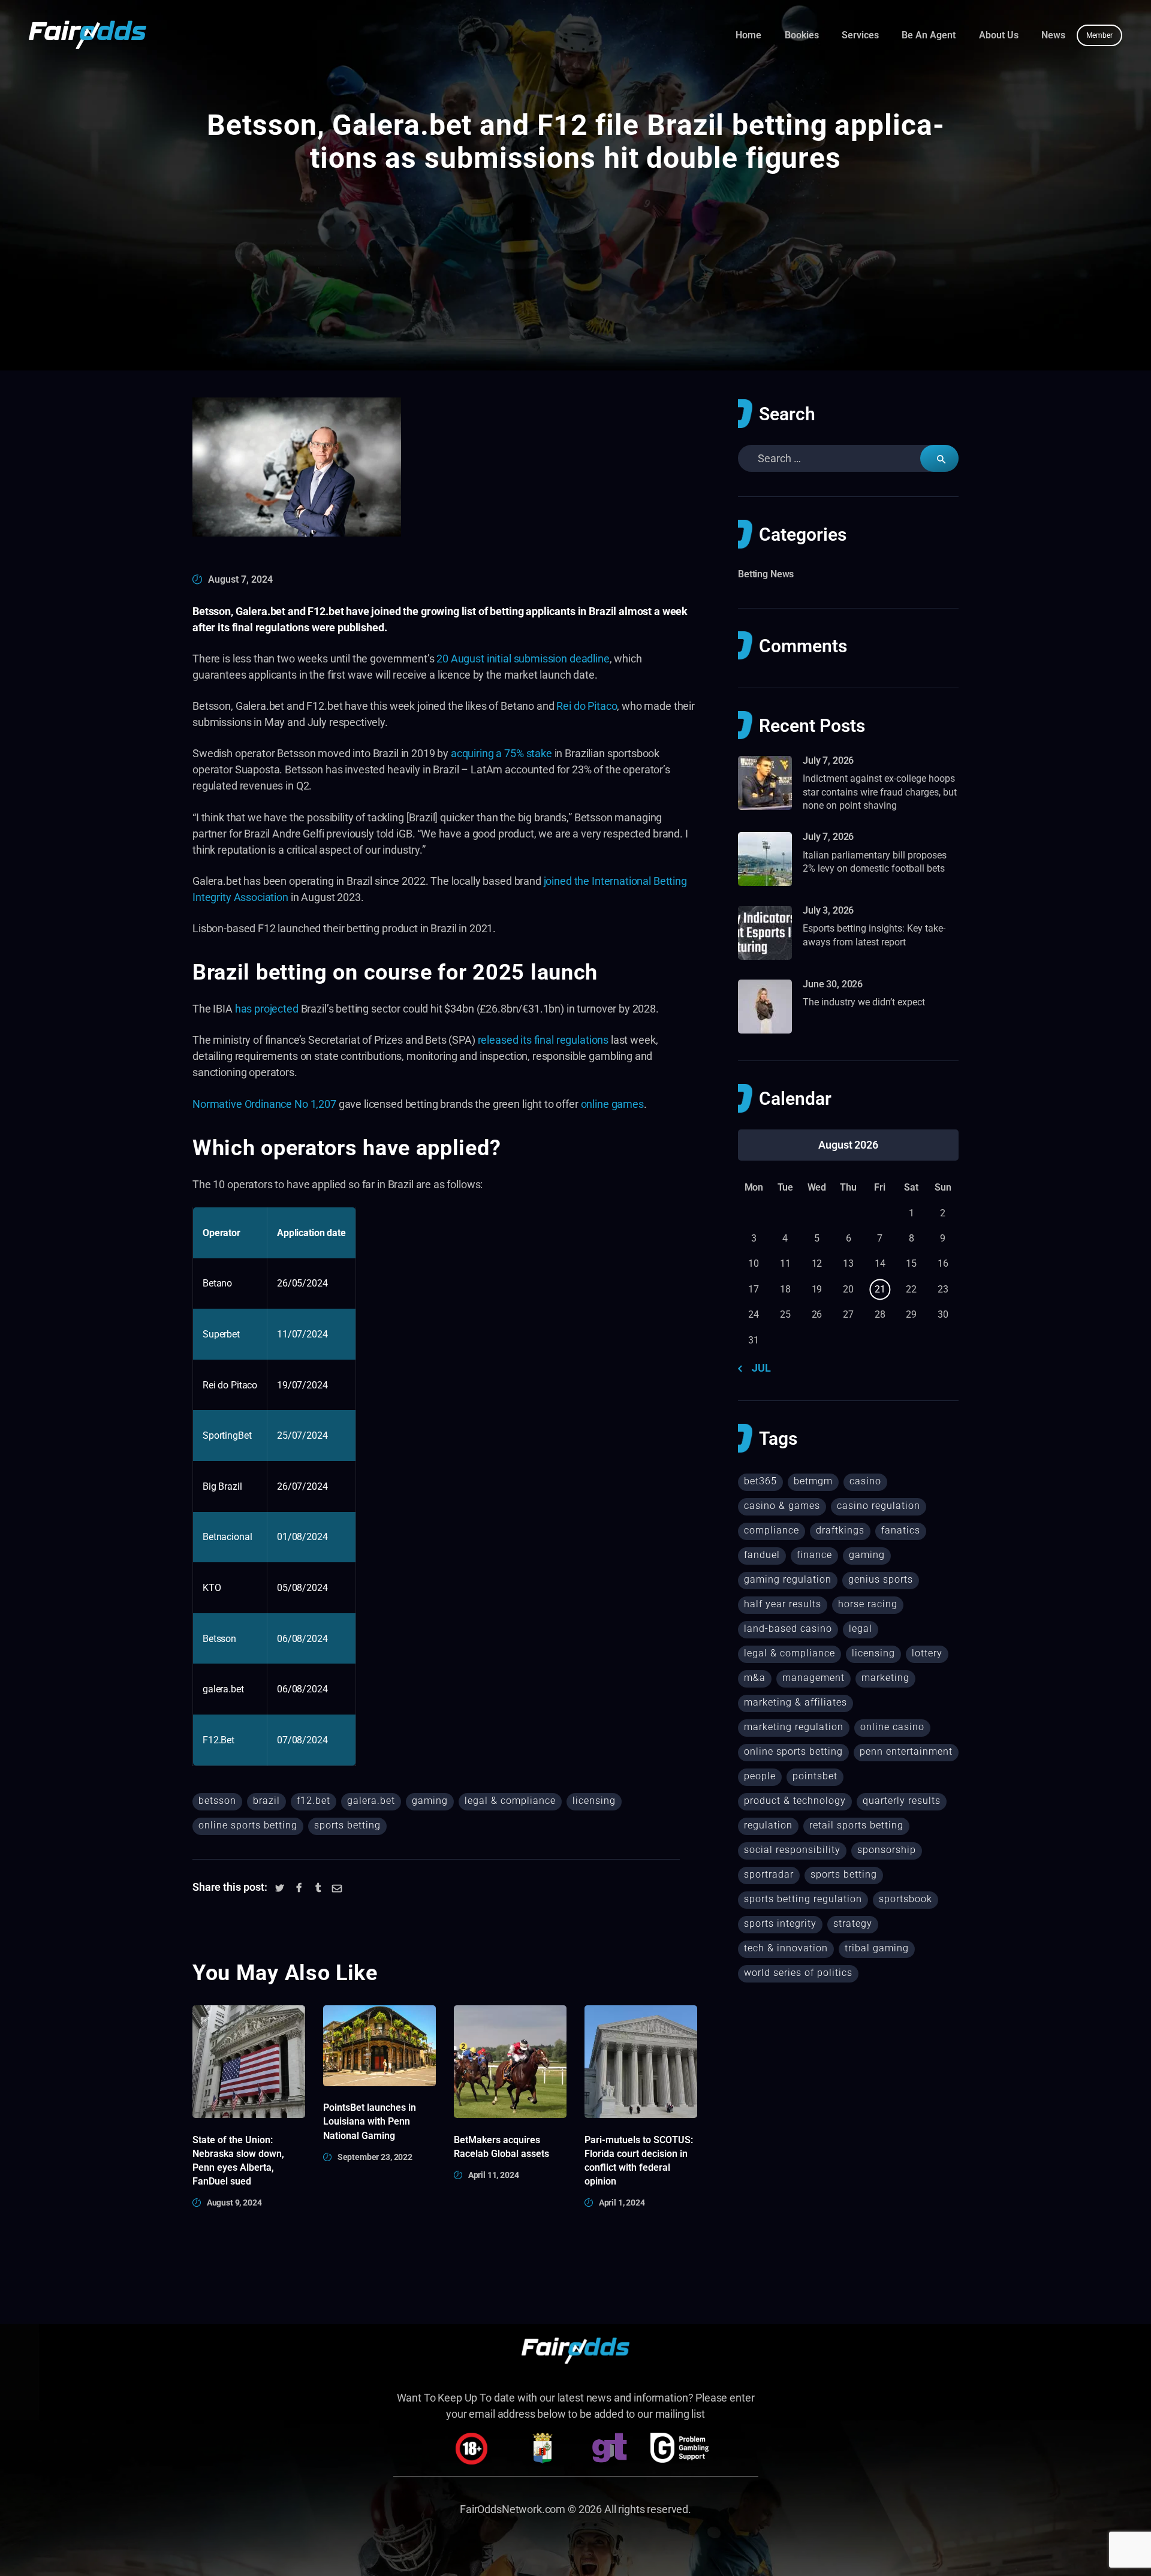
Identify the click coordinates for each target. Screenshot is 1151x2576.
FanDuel (762, 1555)
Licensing (594, 1801)
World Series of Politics (798, 1973)
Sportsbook (906, 1899)
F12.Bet (314, 1801)
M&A (755, 1678)
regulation (768, 1825)
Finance (814, 1555)
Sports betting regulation (803, 1899)
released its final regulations (543, 1040)
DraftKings (840, 1530)
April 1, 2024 (622, 2203)
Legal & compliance (510, 1801)
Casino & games (782, 1506)
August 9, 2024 (234, 2203)
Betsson (217, 1801)
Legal (861, 1629)
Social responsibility (792, 1850)
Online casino (892, 1727)
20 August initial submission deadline (523, 659)
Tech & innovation (786, 1948)
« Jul (758, 1368)
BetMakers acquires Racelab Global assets (501, 2147)
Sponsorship (887, 1850)
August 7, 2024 (240, 579)
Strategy (853, 1923)
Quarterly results (902, 1801)
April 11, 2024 (494, 2175)
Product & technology (795, 1801)
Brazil (266, 1801)
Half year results (783, 1604)
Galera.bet (371, 1801)
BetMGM (813, 1481)
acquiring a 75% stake (501, 753)
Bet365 (760, 1481)
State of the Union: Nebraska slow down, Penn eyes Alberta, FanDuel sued (238, 2161)
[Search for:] (848, 458)
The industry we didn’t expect (864, 1002)
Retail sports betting (856, 1825)
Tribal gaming (877, 1948)
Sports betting (347, 1825)
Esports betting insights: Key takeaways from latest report (874, 935)
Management (813, 1678)
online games (612, 1104)
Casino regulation (879, 1506)
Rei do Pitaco (587, 706)
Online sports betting (248, 1825)
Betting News (766, 574)
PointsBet (815, 1776)
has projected (267, 1009)
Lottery (927, 1653)
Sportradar (769, 1874)
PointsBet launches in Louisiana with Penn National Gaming (370, 2121)
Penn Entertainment (906, 1751)
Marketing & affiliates (796, 1702)
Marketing (885, 1678)
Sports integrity (780, 1923)
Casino (865, 1481)
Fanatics (901, 1530)
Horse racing (868, 1604)
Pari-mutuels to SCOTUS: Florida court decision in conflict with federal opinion (639, 2161)
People (760, 1776)
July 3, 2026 (828, 910)
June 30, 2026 (833, 984)
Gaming (430, 1801)
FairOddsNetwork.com (513, 2509)
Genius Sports (881, 1579)
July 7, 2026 (828, 760)
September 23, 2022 (375, 2157)
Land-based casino (788, 1629)
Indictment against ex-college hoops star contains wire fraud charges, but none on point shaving (880, 792)
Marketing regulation (794, 1727)
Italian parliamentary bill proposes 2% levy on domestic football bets (875, 862)
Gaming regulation (788, 1579)
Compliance (772, 1530)
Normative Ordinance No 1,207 (264, 1104)
